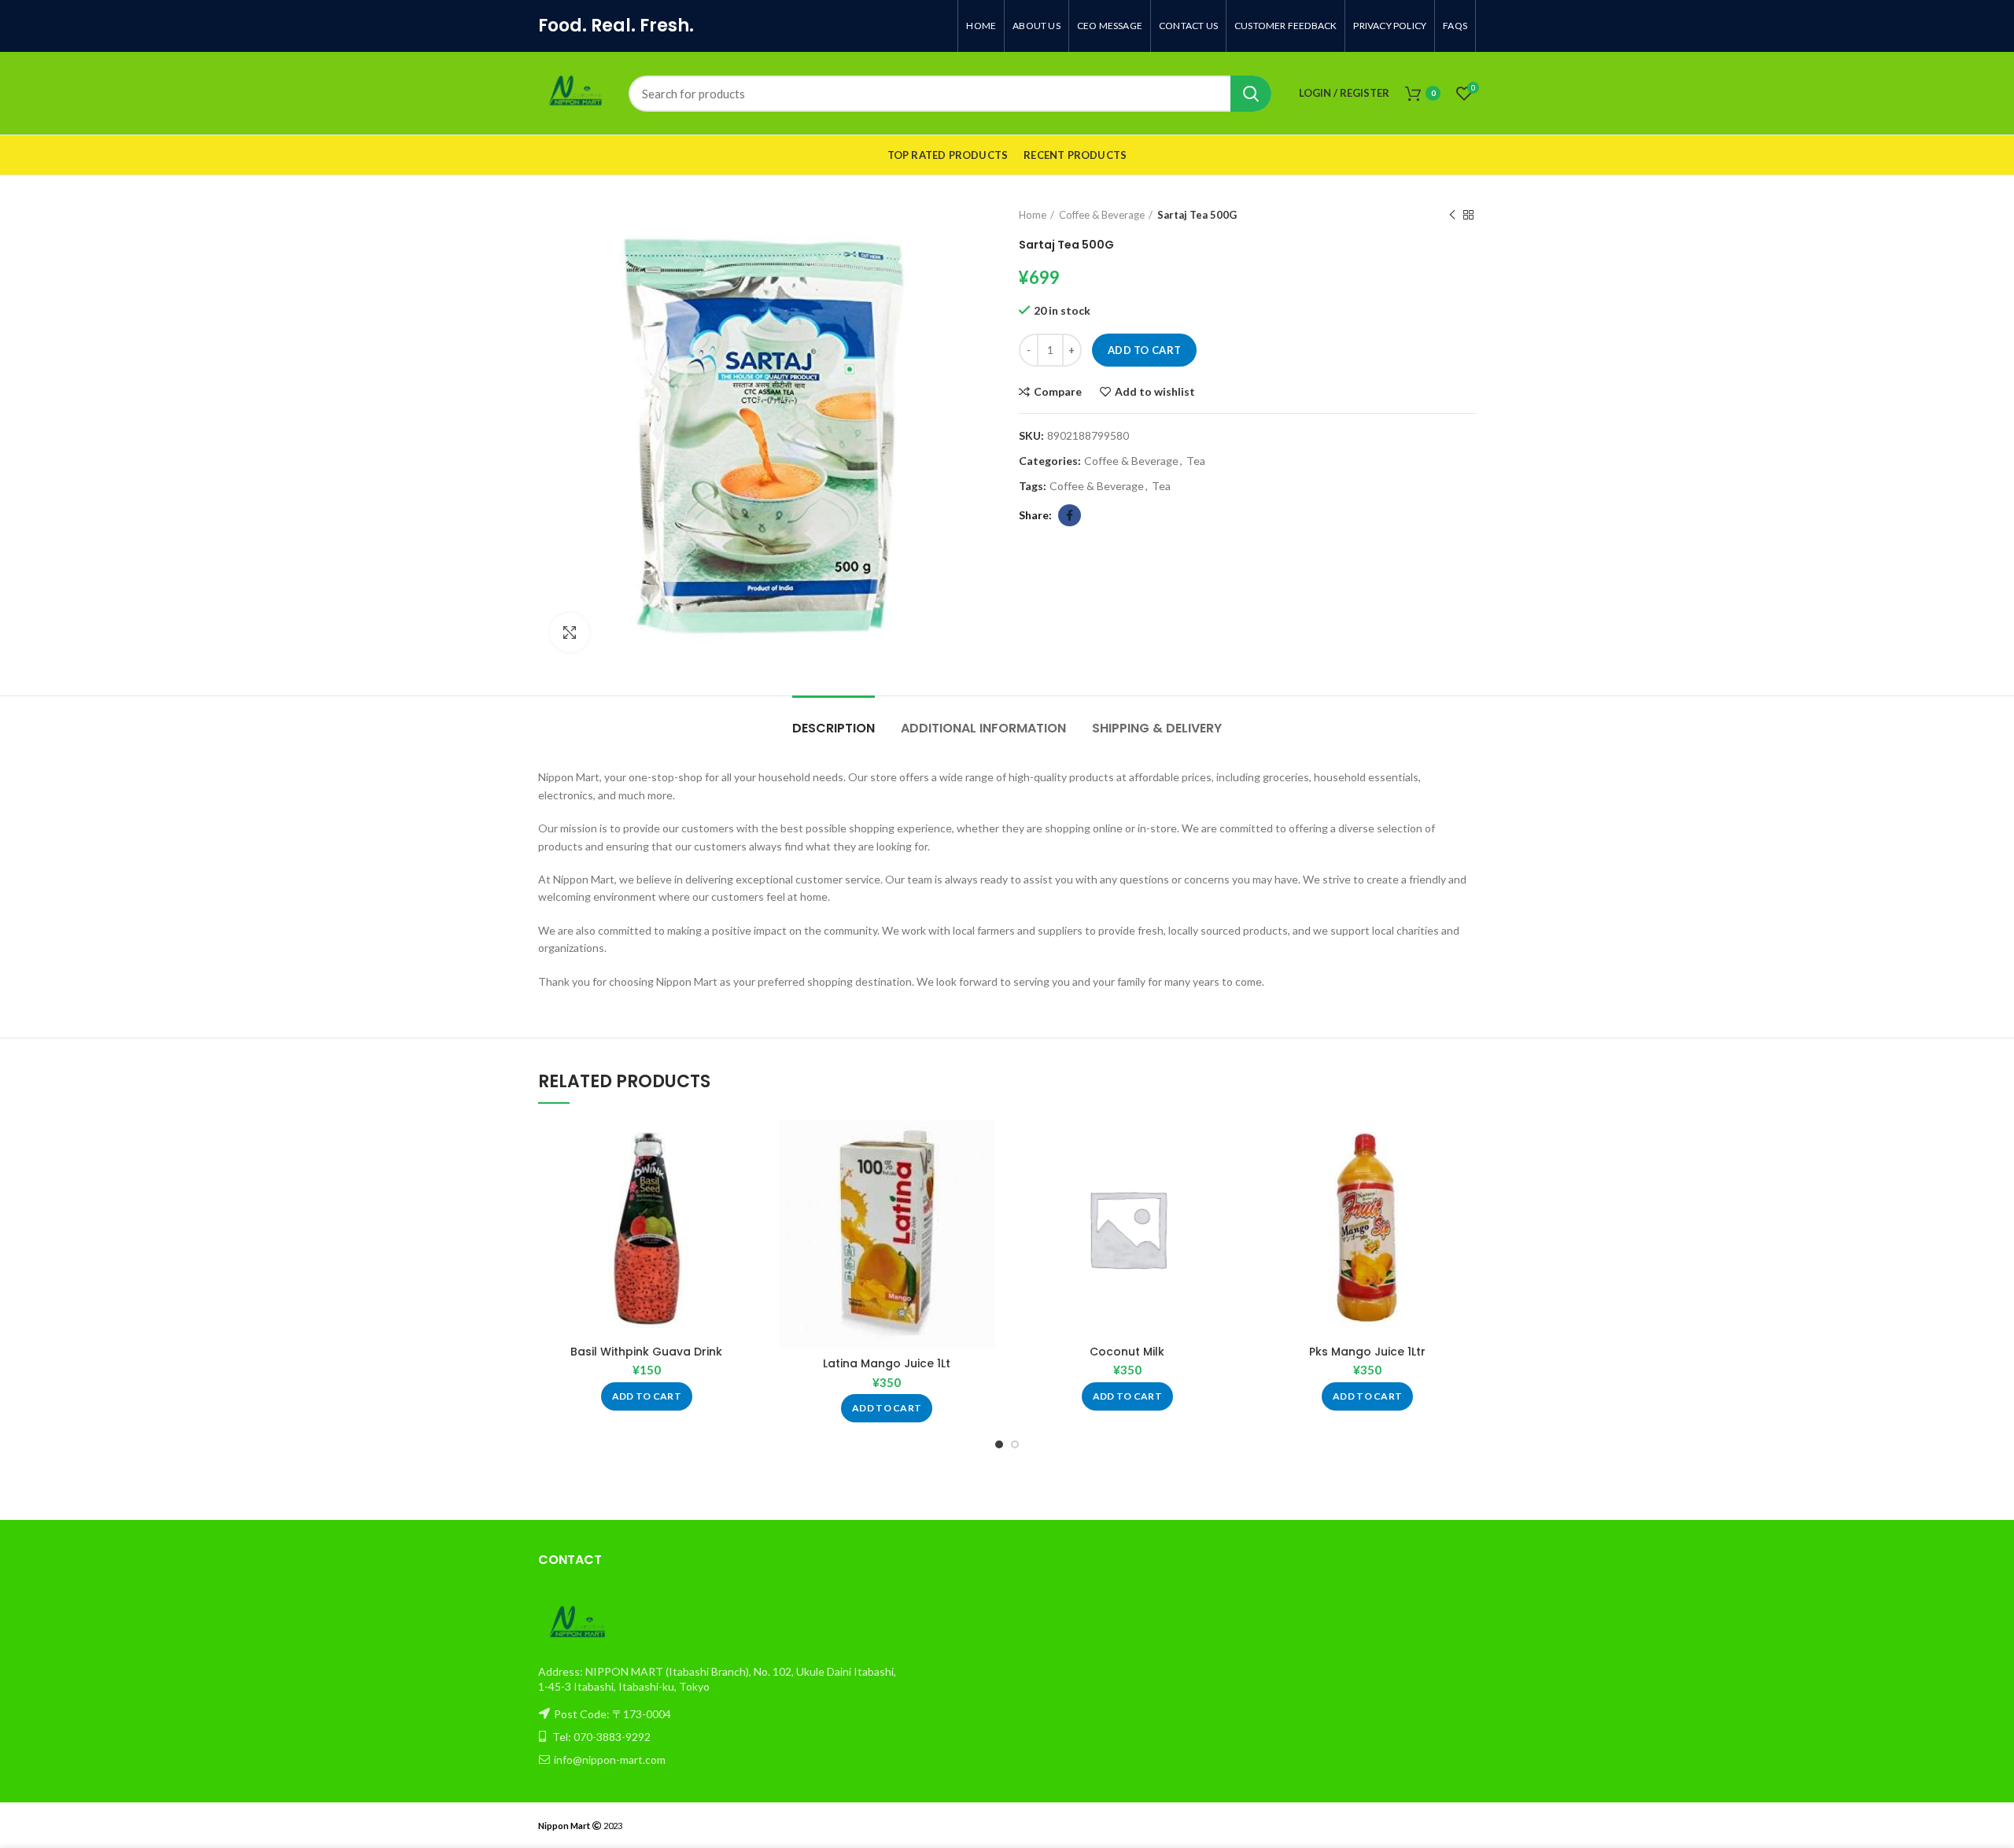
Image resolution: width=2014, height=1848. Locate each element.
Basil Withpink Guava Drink (646, 1352)
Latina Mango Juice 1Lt (887, 1363)
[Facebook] (1070, 515)
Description (834, 728)
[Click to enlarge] (570, 633)
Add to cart (1144, 350)
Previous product (1452, 215)
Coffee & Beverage (1102, 215)
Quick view (743, 1181)
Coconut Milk (1127, 1352)
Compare (1058, 392)
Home (1033, 215)
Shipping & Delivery (1157, 728)
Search (1251, 94)
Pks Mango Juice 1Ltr (1367, 1352)
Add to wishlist (1155, 392)
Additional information (983, 728)
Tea (1196, 461)
